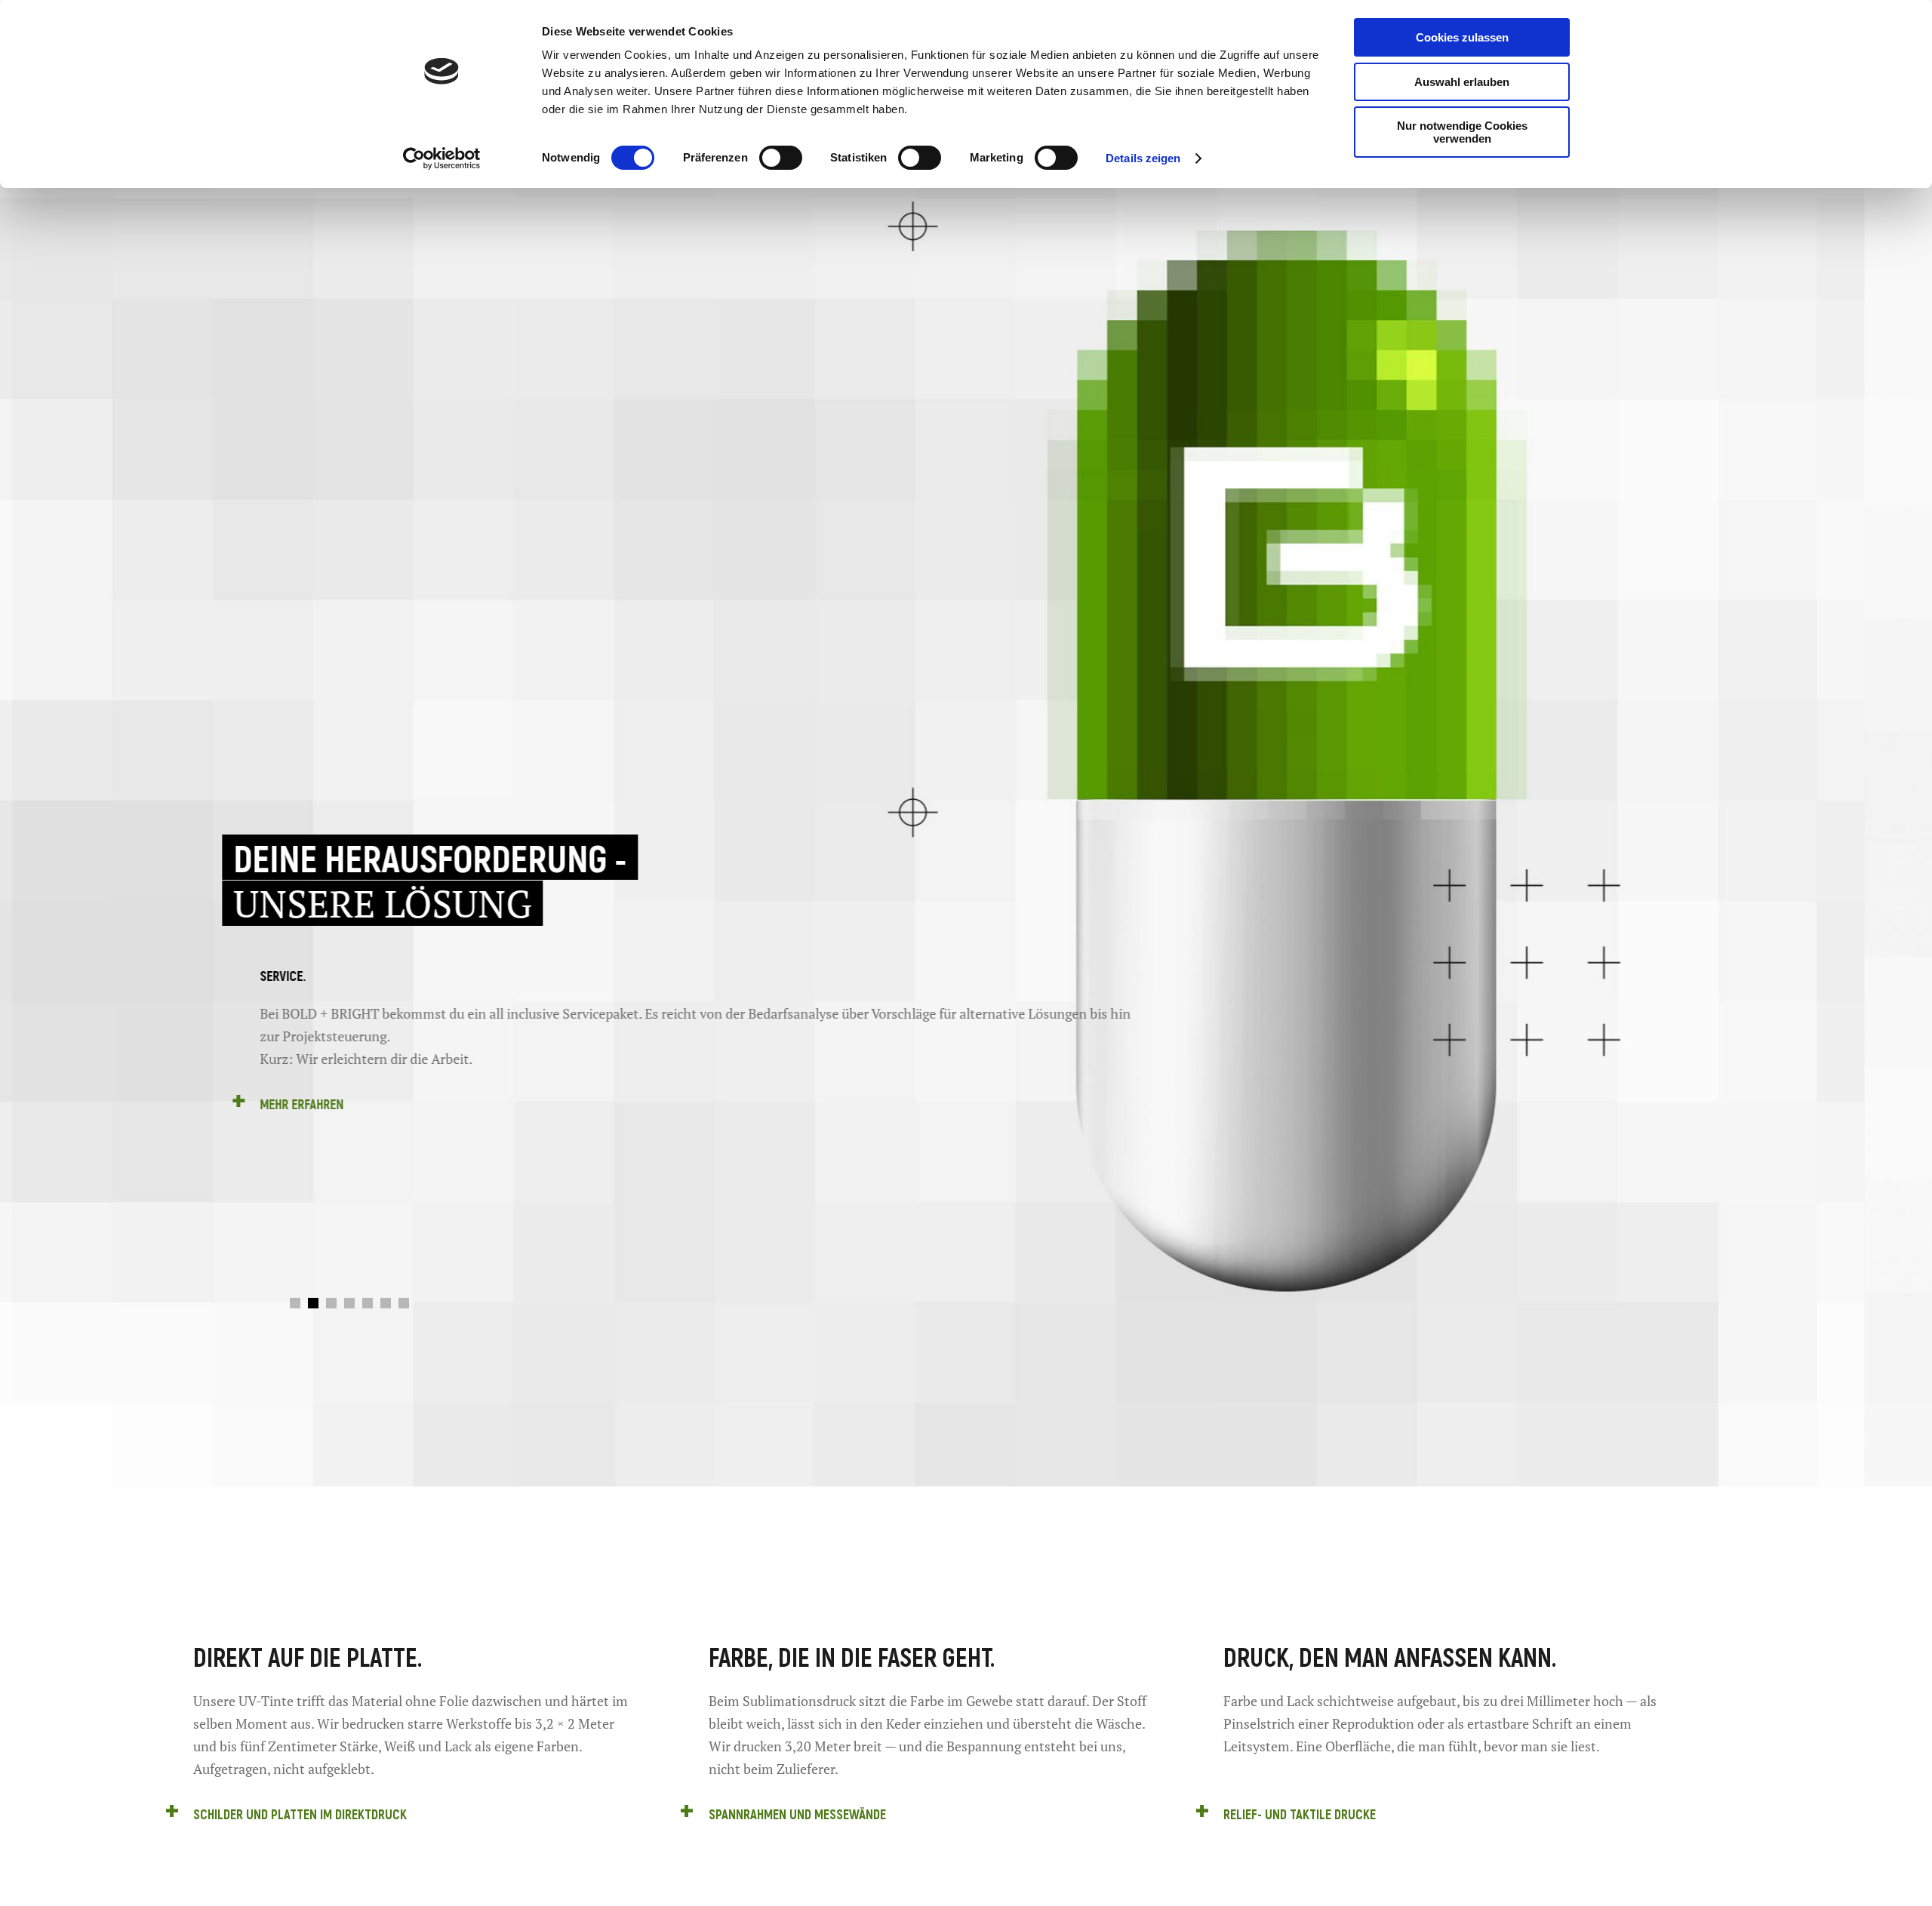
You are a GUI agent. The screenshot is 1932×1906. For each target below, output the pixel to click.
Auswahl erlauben (1462, 82)
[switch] (781, 158)
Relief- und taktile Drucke (1300, 1814)
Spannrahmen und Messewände (797, 1814)
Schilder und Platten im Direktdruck (300, 1814)
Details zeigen (1143, 158)
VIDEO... (485, 1104)
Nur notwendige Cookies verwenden (1462, 132)
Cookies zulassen (1462, 37)
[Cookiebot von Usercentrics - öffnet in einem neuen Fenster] (442, 158)
